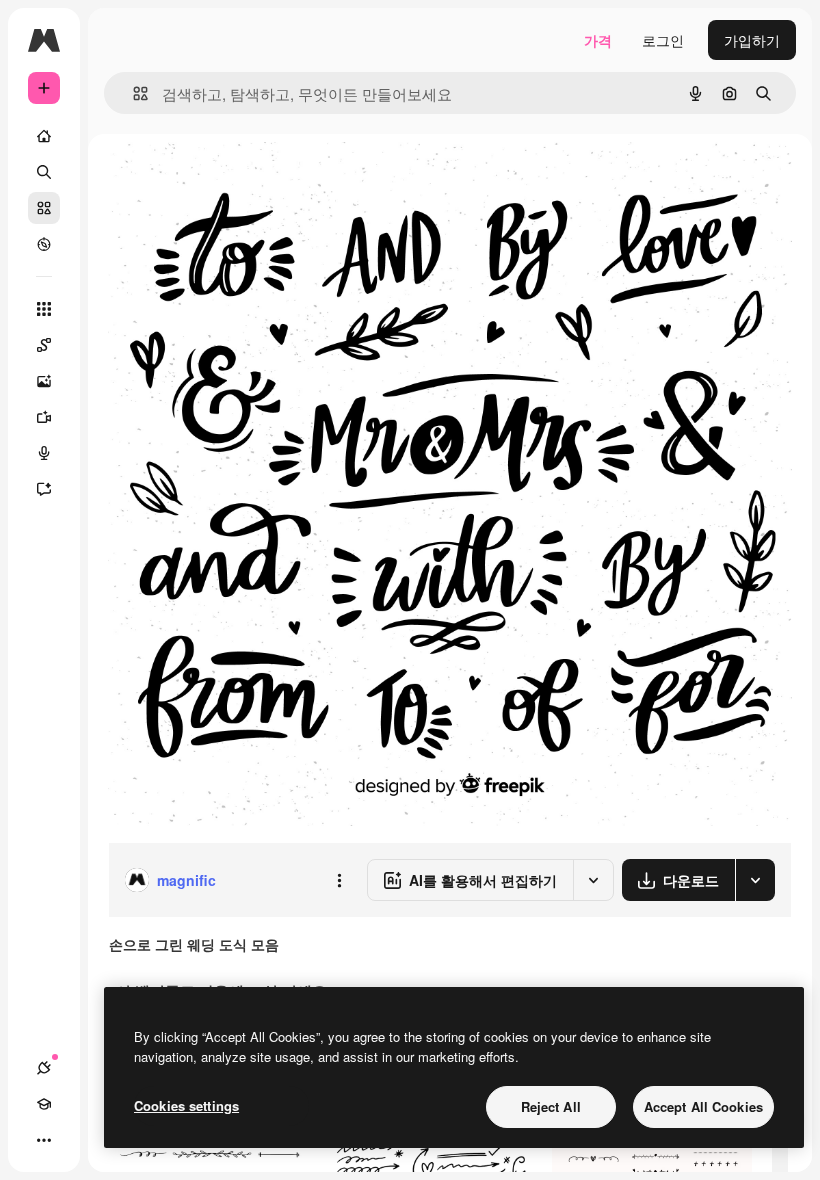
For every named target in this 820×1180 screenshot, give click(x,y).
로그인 (663, 40)
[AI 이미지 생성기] (44, 381)
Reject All (551, 1106)
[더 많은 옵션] (339, 880)
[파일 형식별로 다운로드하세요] (755, 880)
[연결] (44, 1068)
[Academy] (44, 1104)
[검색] (44, 172)
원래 (223, 179)
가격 (598, 40)
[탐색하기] (44, 244)
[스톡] (44, 208)
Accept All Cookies (703, 1106)
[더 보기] (44, 1140)
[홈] (44, 136)
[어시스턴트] (44, 489)
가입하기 (752, 40)
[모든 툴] (44, 309)
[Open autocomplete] (132, 93)
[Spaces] (44, 345)
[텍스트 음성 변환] (44, 453)
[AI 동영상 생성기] (44, 417)
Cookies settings (186, 1105)
